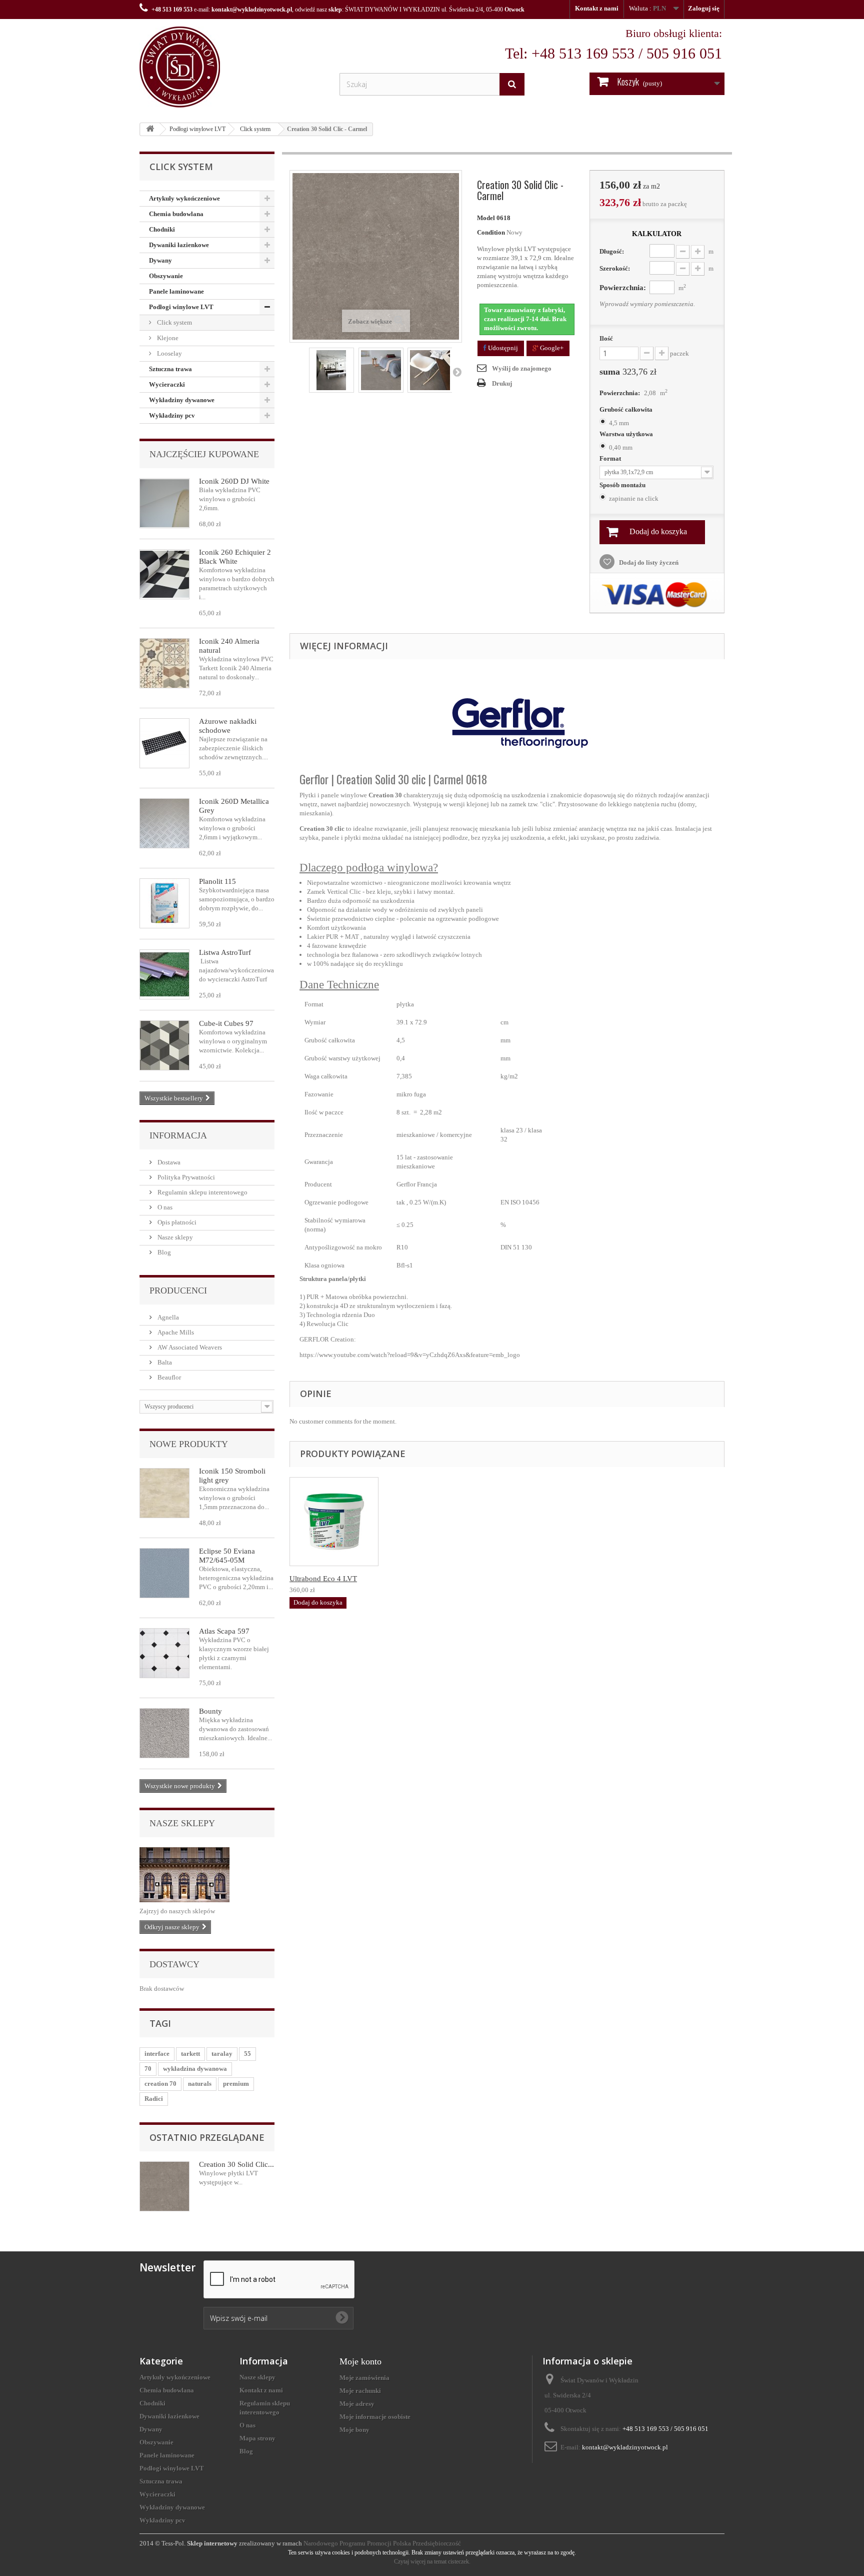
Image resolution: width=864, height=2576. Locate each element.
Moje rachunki (360, 2391)
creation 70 (160, 2084)
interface (157, 2054)
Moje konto (360, 2361)
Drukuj (502, 383)
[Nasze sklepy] (207, 1875)
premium (236, 2084)
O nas (164, 1207)
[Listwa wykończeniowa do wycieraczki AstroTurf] (164, 974)
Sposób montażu (623, 485)
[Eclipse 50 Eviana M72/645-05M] (164, 1573)
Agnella (167, 1317)
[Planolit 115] (164, 903)
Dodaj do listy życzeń (648, 562)
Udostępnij (502, 348)
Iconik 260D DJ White (234, 481)
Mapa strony (257, 2438)
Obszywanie (166, 276)
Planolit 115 (217, 881)
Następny (457, 372)
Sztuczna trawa (170, 369)
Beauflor (168, 1377)
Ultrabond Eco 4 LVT (323, 1579)
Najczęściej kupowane (204, 454)
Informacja (178, 1135)
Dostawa (168, 1162)
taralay (222, 2054)
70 (148, 2069)
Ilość (606, 338)
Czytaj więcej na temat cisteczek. (432, 2561)
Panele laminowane (176, 291)
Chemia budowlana (176, 214)
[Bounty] (164, 1733)
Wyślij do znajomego (522, 368)
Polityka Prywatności (185, 1177)
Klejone (167, 338)
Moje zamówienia (364, 2378)
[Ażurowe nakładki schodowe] (164, 743)
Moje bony (354, 2430)
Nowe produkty (189, 1444)
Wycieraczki (167, 384)
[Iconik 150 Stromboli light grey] (164, 1493)
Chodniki (162, 229)
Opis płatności (176, 1222)
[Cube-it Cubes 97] (164, 1045)
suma (628, 372)
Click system (255, 129)
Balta (164, 1362)
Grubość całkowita (627, 409)
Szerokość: (615, 268)
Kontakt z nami (597, 8)
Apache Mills (175, 1332)
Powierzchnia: (623, 288)
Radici (154, 2099)
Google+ (551, 348)
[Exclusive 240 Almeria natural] (164, 663)
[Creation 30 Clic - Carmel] (331, 370)
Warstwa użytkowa (627, 434)
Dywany (160, 260)
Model (486, 218)
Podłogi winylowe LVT (197, 129)
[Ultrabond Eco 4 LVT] (334, 1522)
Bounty (210, 1711)
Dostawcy (174, 1964)
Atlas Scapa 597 (224, 1631)
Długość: (612, 251)
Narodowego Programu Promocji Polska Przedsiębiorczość (382, 2543)
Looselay (169, 353)
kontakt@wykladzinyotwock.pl (252, 10)
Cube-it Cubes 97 (226, 1023)
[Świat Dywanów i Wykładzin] (232, 67)
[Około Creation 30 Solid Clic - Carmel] (164, 2186)
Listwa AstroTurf (225, 952)
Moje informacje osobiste (375, 2417)
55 (247, 2054)
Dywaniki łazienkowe (179, 245)
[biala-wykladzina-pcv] (164, 503)
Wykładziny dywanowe (182, 400)
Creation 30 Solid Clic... (236, 2164)
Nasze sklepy (174, 1237)
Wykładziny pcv (172, 415)
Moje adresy (357, 2404)
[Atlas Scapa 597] (164, 1653)
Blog (163, 1252)
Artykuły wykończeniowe (184, 198)
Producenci (178, 1291)
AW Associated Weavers (189, 1347)
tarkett (190, 2054)
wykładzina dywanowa (195, 2069)
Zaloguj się (704, 8)
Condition (491, 232)
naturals (200, 2084)
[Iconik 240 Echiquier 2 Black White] (164, 574)
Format (611, 458)
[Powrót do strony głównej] (150, 129)
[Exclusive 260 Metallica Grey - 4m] (164, 823)
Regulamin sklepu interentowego (202, 1192)
